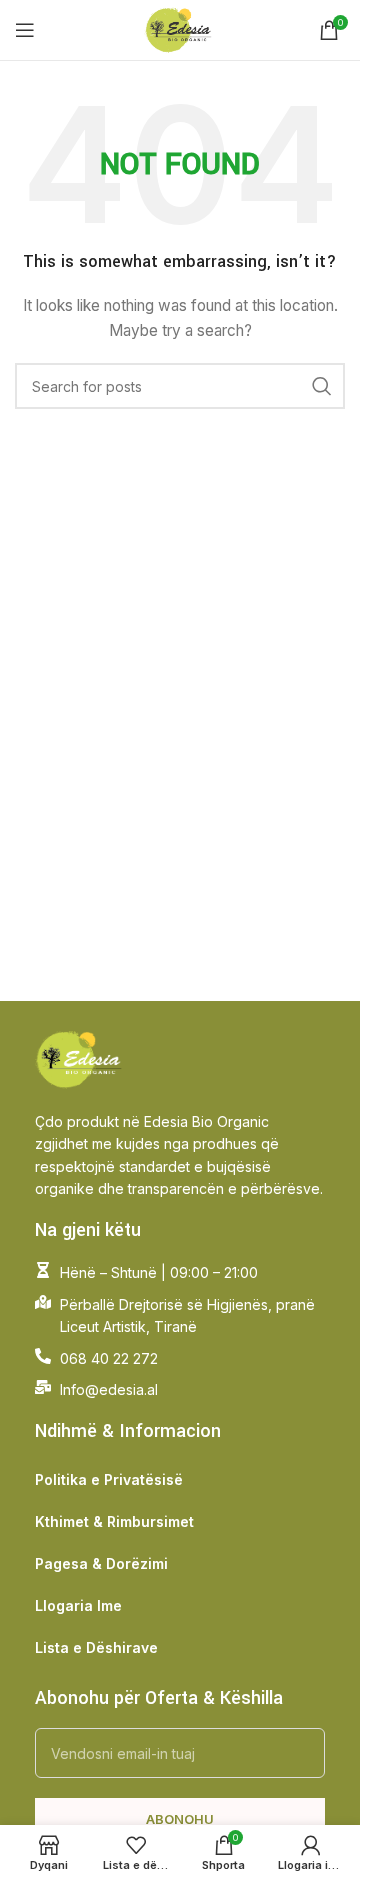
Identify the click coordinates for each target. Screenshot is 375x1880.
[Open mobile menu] (25, 30)
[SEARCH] (322, 386)
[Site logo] (180, 28)
